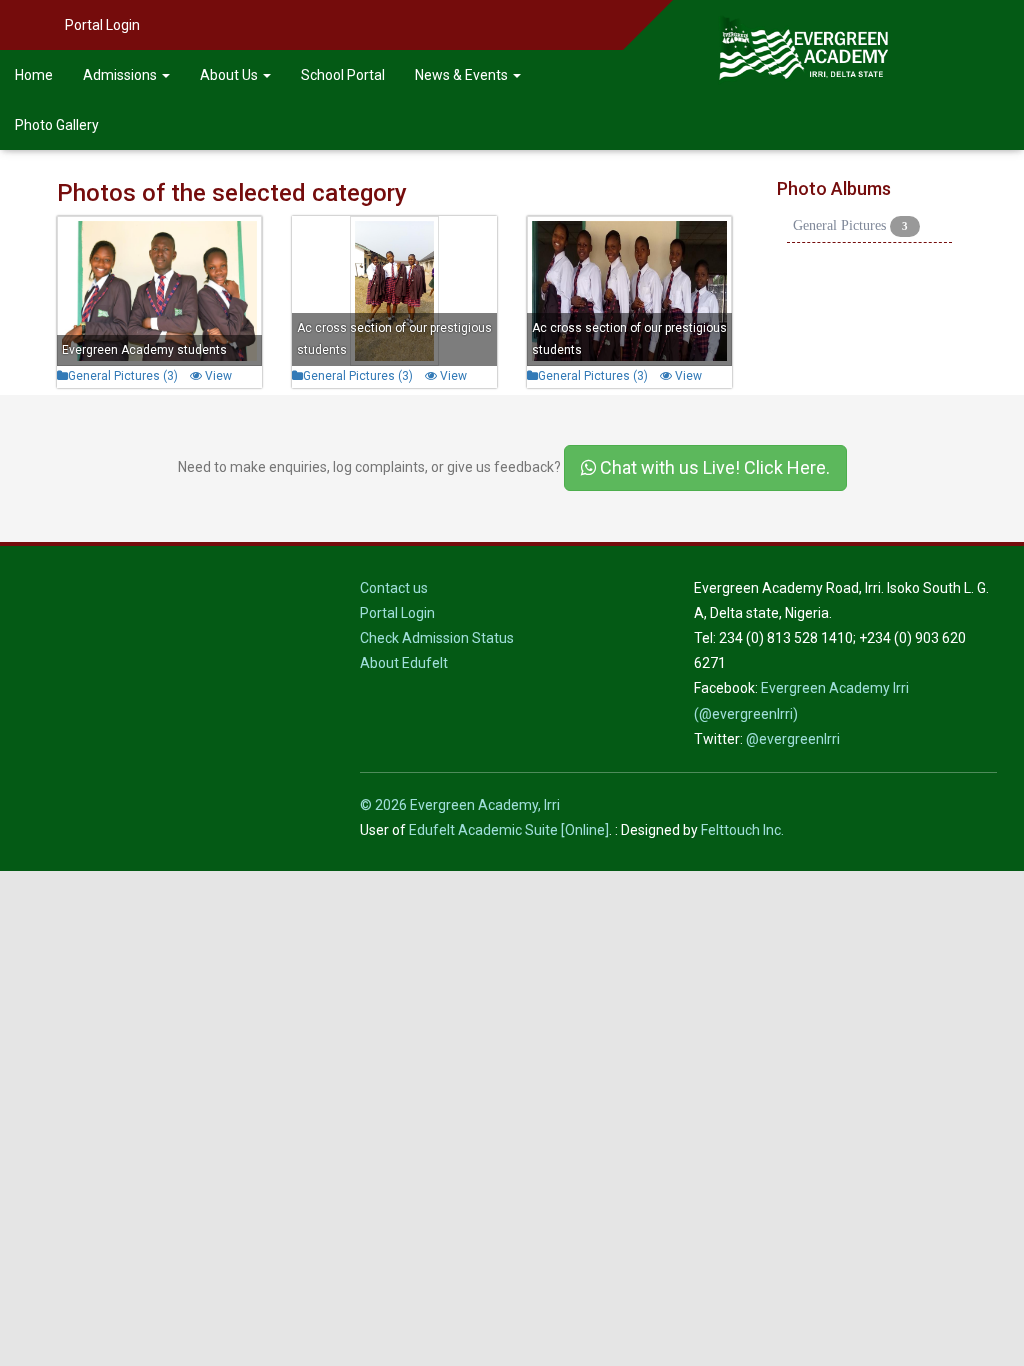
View (217, 376)
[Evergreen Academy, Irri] (803, 25)
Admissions (121, 75)
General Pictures (850, 225)
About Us (230, 75)
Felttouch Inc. (742, 830)
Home (34, 75)
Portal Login (102, 25)
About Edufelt (404, 663)
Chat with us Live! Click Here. (713, 467)
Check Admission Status (437, 638)
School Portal (343, 75)
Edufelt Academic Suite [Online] (509, 830)
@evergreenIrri (793, 739)
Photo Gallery (57, 125)
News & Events (463, 75)
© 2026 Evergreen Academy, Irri (460, 805)
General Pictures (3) (123, 376)
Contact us (394, 588)
